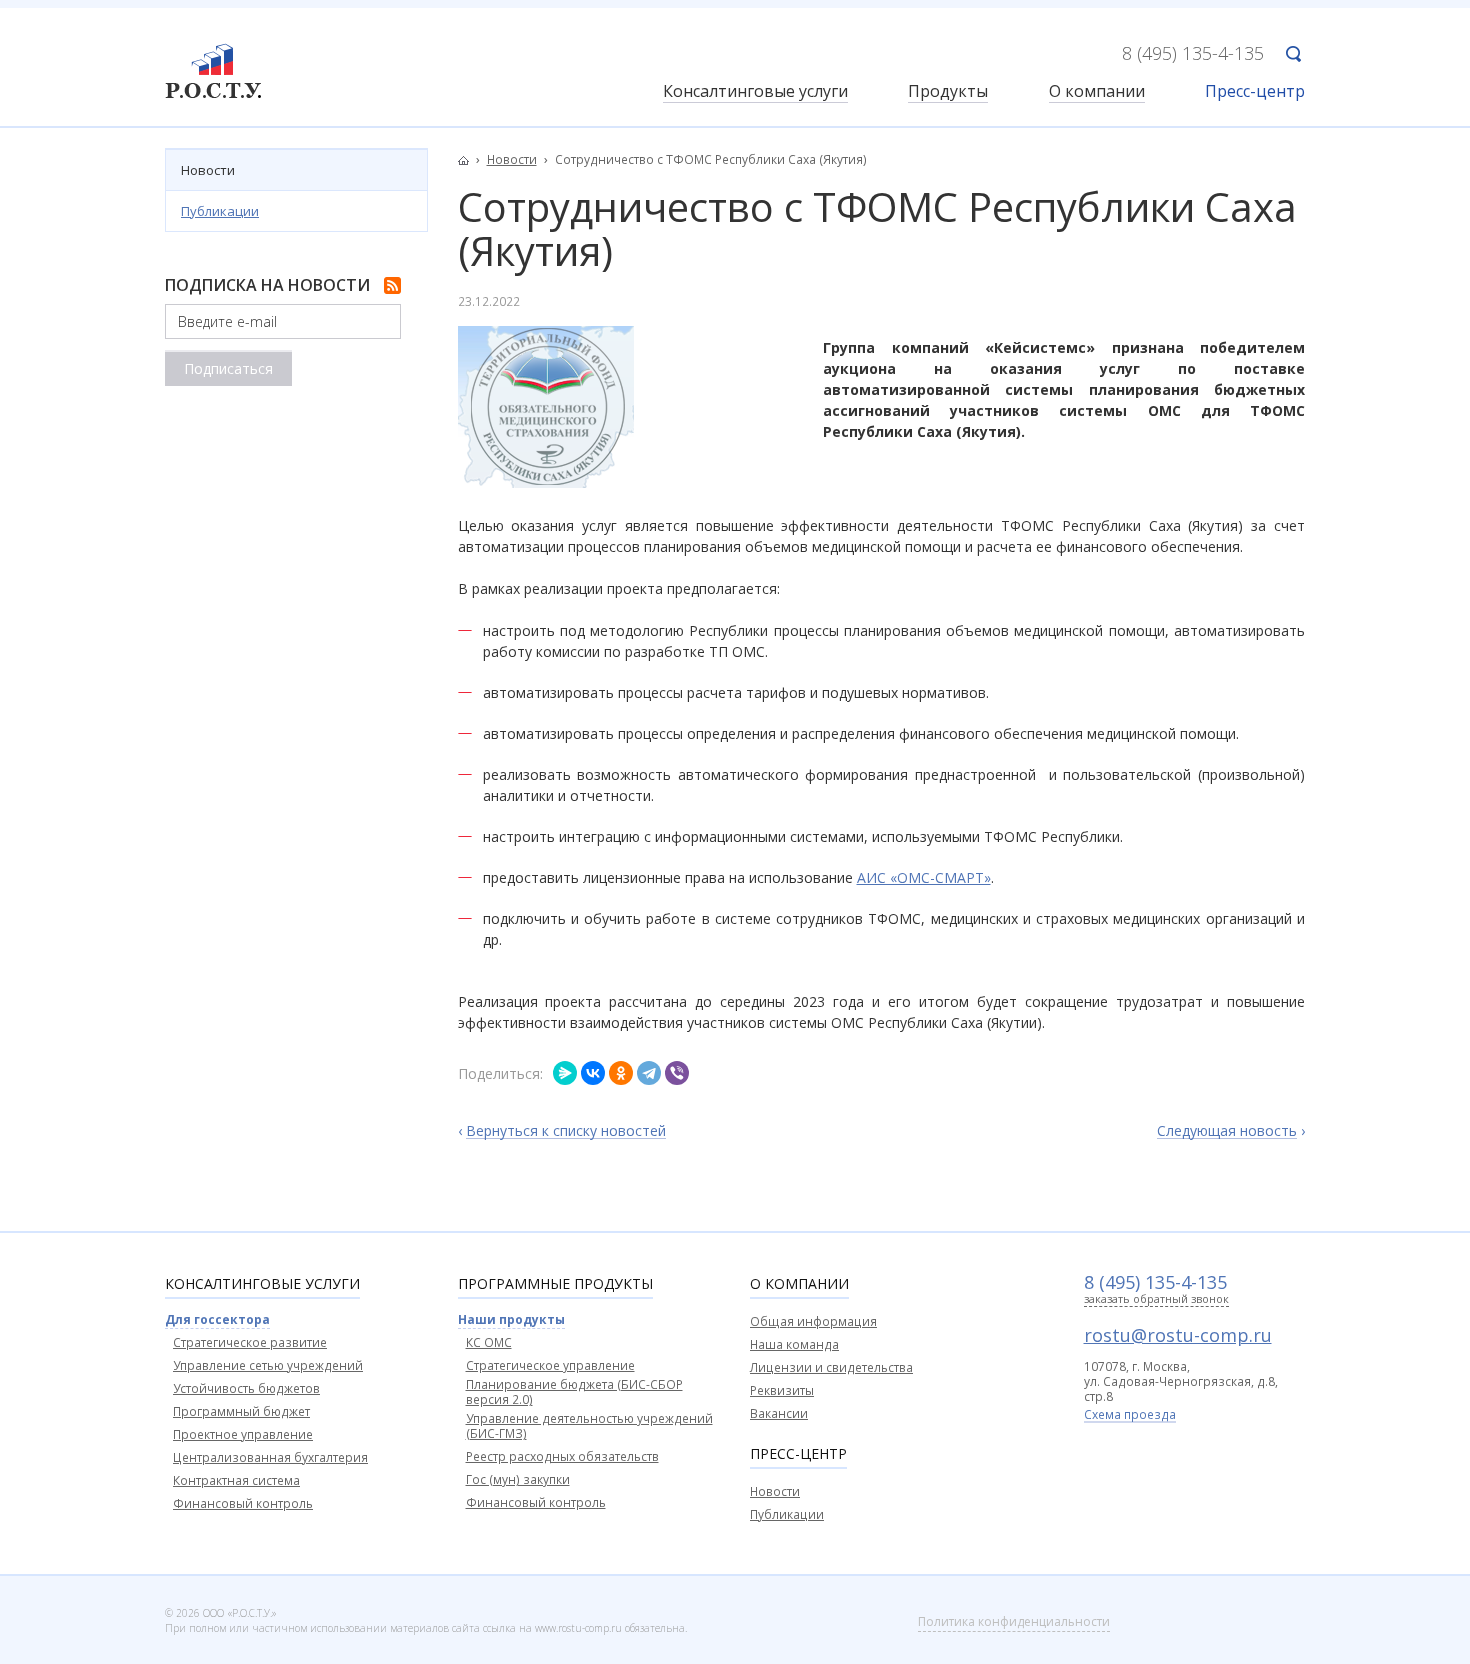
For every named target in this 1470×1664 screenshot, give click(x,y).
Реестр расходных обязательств (562, 1456)
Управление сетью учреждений (268, 1365)
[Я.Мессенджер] (565, 1073)
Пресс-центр (1255, 92)
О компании (1097, 92)
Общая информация (813, 1321)
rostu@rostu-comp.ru (1178, 1335)
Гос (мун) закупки (518, 1479)
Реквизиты (782, 1390)
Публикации (220, 211)
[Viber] (677, 1073)
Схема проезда (1130, 1416)
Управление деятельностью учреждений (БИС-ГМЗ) (589, 1426)
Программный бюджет (241, 1411)
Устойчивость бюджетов (246, 1388)
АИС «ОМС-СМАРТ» (924, 877)
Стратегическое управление (550, 1365)
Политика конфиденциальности (1014, 1621)
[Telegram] (649, 1073)
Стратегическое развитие (250, 1342)
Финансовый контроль (243, 1503)
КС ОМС (489, 1342)
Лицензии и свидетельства (831, 1367)
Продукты (948, 92)
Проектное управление (243, 1434)
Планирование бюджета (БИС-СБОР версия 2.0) (574, 1392)
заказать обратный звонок (1156, 1299)
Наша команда (794, 1344)
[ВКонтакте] (593, 1073)
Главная (469, 160)
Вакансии (779, 1413)
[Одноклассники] (621, 1073)
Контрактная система (236, 1480)
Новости (208, 170)
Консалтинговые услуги (755, 92)
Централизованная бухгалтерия (270, 1457)
